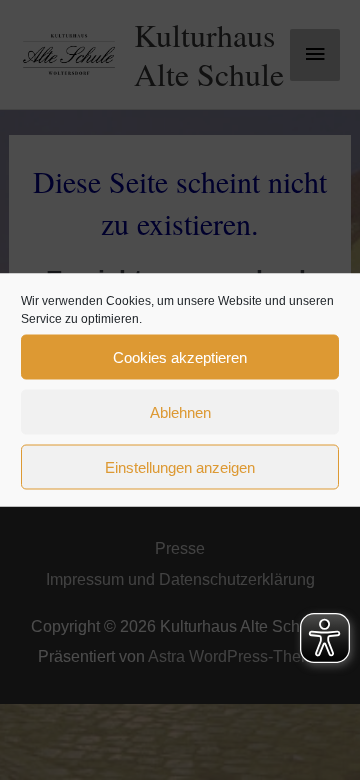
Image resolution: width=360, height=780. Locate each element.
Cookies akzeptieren (180, 356)
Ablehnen (180, 411)
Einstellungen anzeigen (180, 466)
